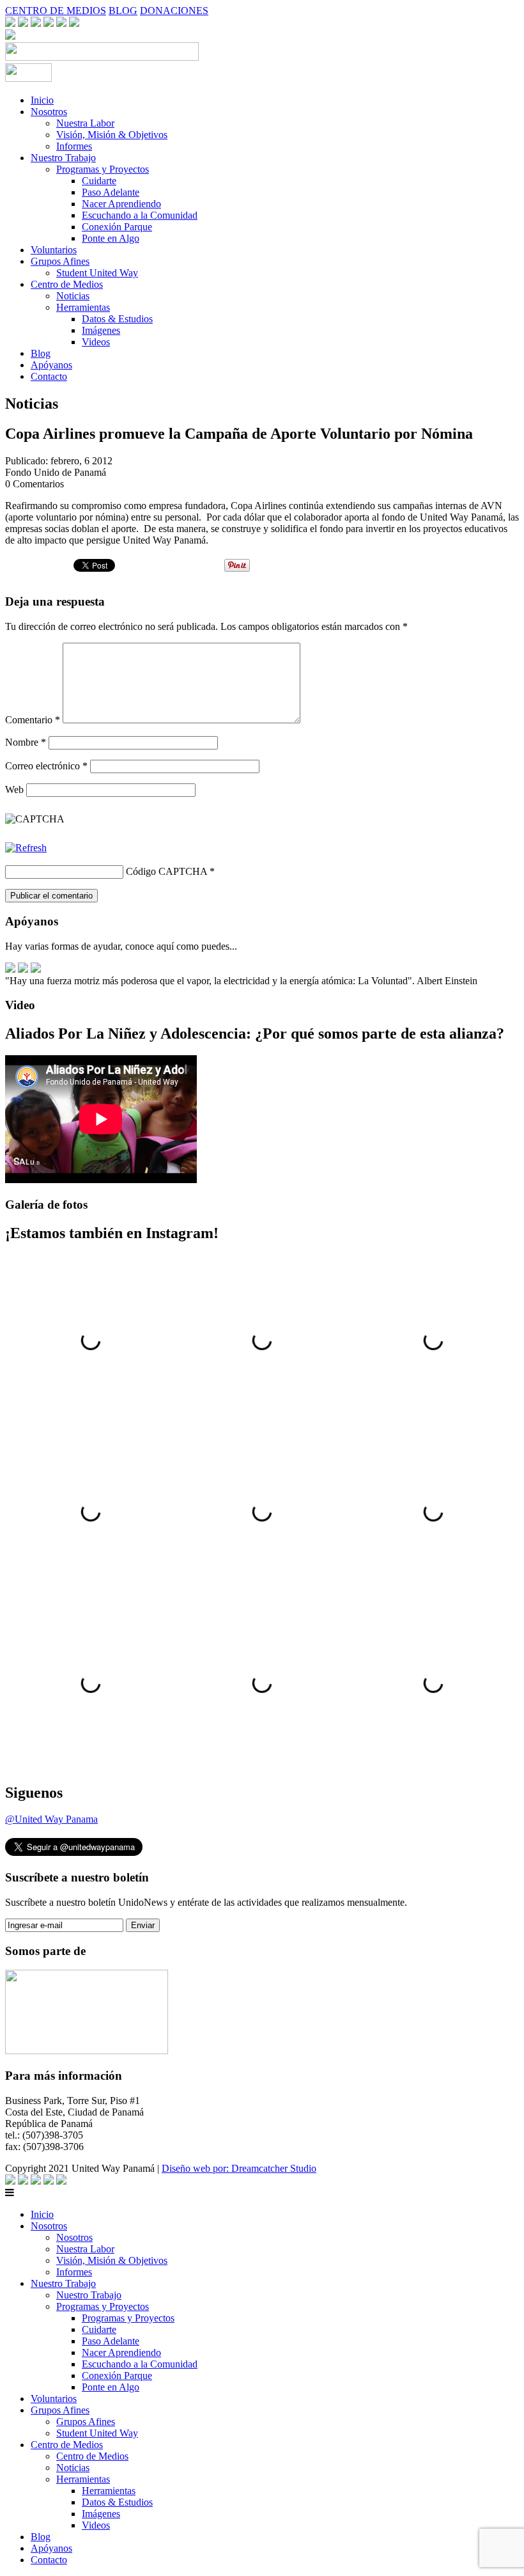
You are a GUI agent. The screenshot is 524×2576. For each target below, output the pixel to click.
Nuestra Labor (85, 123)
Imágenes (101, 330)
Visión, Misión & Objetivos (112, 135)
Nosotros (49, 112)
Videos (96, 342)
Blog (41, 353)
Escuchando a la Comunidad (140, 215)
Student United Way (97, 273)
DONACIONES (174, 11)
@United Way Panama (51, 1819)
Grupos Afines (60, 261)
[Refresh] (26, 848)
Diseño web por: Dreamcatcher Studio (239, 2168)
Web (14, 789)
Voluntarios (54, 250)
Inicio (42, 100)
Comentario (33, 720)
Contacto (49, 376)
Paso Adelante (111, 192)
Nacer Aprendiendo (121, 204)
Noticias (73, 296)
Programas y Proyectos (103, 169)
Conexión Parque (117, 227)
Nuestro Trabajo (63, 158)
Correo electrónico (46, 766)
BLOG (123, 11)
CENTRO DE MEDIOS (56, 11)
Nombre (26, 742)
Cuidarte (99, 181)
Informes (74, 146)
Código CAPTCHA (166, 871)
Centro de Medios (67, 284)
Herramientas (83, 307)
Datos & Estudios (117, 319)
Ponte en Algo (111, 238)
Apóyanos (51, 365)
